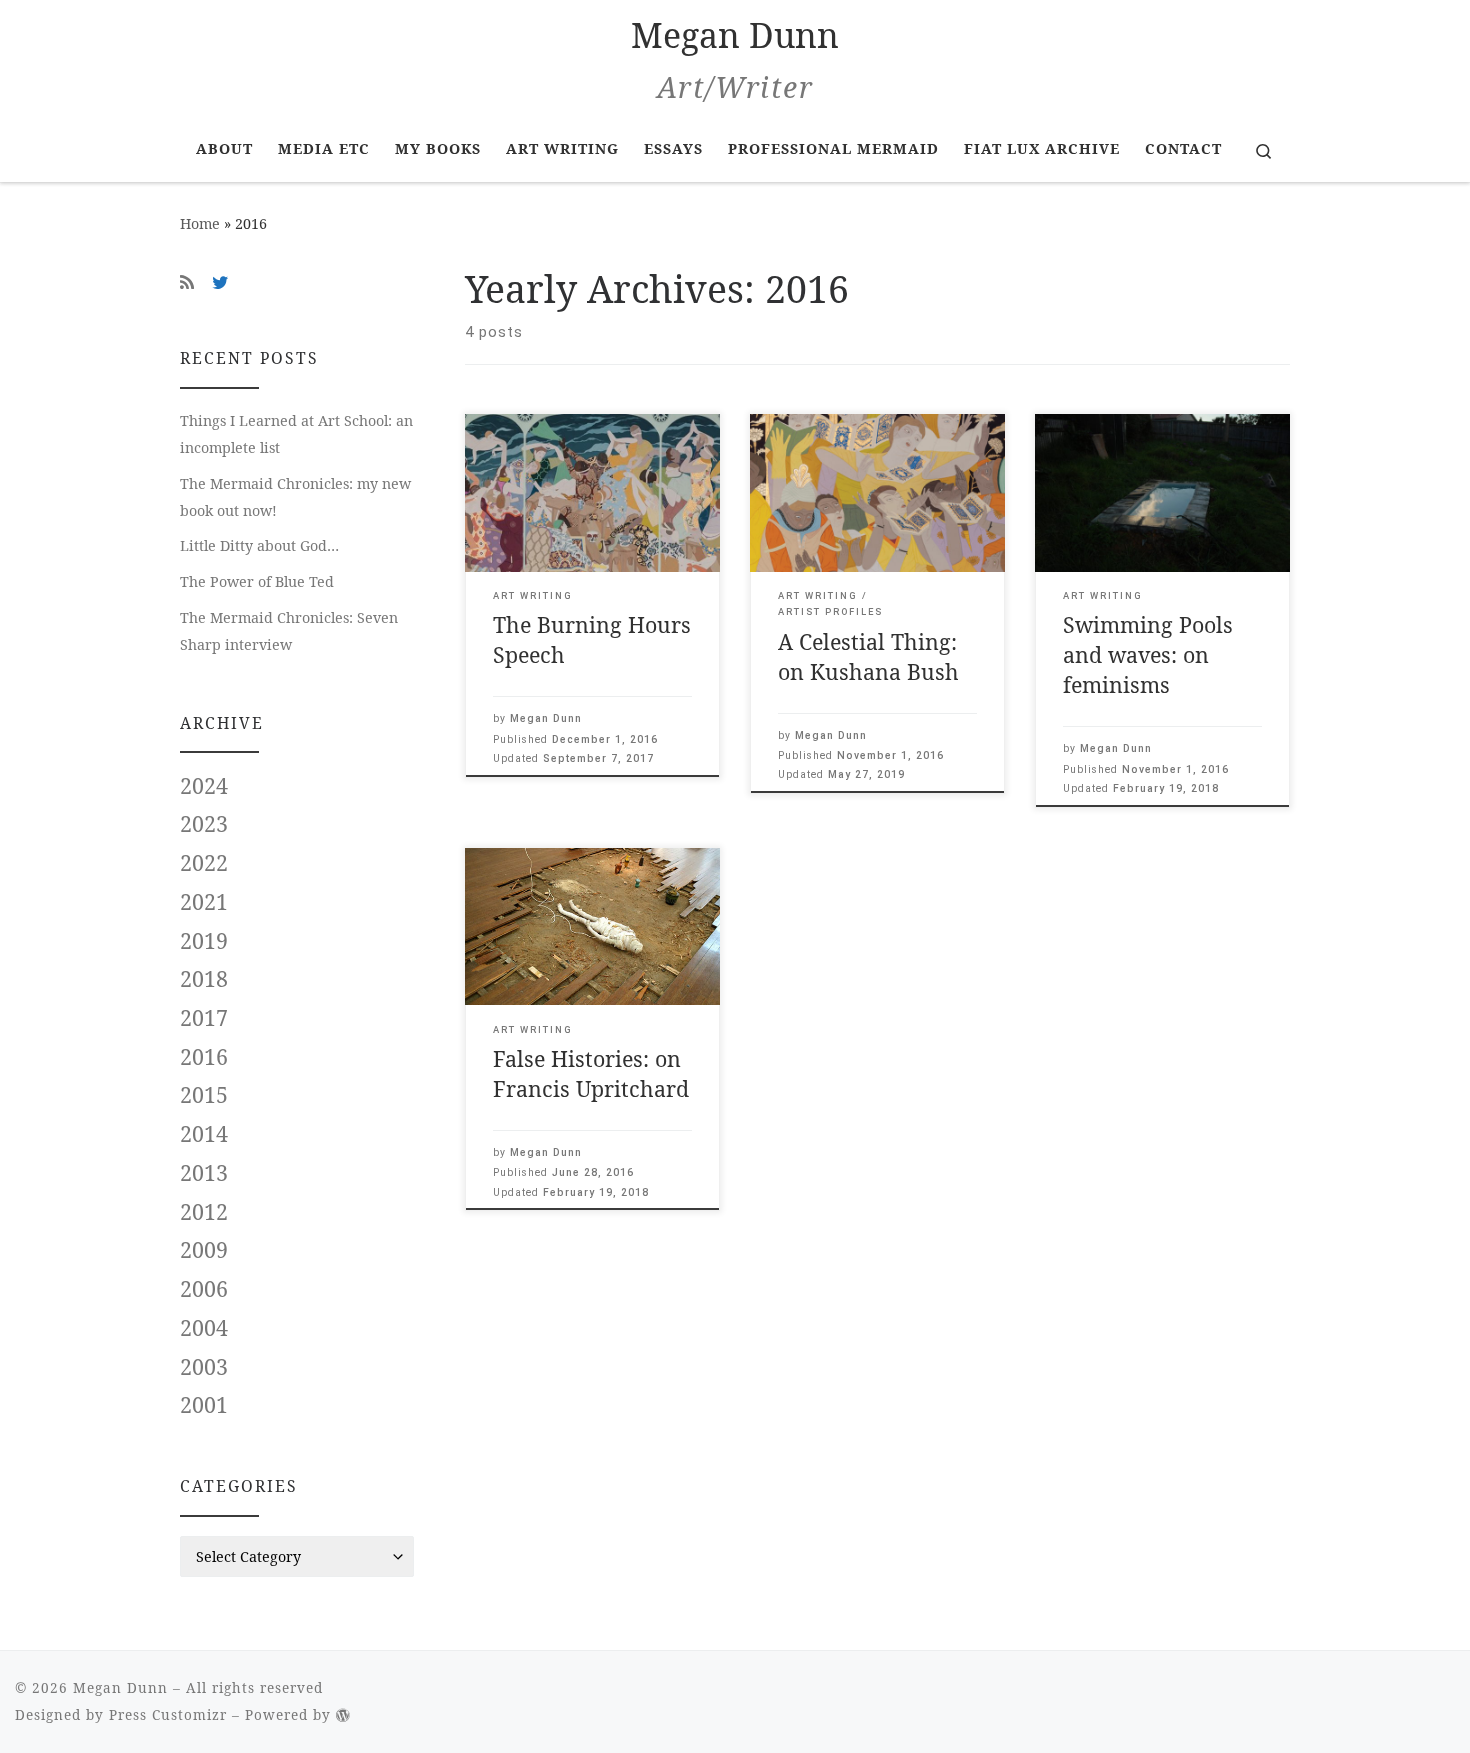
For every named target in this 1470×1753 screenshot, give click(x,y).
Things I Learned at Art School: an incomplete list (296, 434)
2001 (204, 1405)
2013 (204, 1173)
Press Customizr (168, 1715)
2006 (204, 1289)
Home (200, 223)
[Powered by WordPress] (343, 1715)
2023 (204, 824)
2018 (204, 979)
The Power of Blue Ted (257, 581)
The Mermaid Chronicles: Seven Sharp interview (289, 631)
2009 (204, 1250)
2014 (204, 1134)
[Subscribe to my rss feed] (187, 282)
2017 (204, 1018)
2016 (204, 1057)
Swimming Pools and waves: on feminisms (1148, 654)
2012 (204, 1212)
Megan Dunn (546, 718)
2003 (204, 1367)
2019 (204, 941)
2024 (204, 786)
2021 (204, 902)
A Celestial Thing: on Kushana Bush (868, 656)
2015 (204, 1095)
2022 (204, 863)
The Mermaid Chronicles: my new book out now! (295, 497)
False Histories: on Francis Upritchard (591, 1073)
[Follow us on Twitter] (220, 282)
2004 (204, 1328)
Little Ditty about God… (259, 545)
